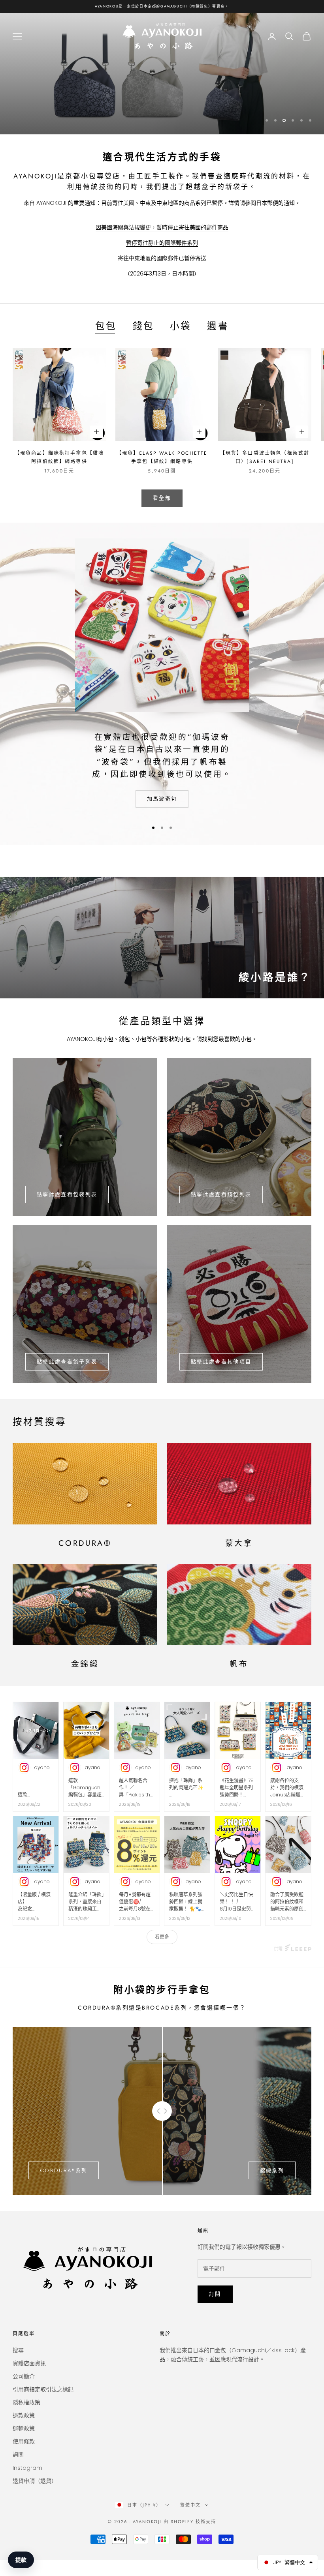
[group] (162, 937)
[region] (162, 74)
